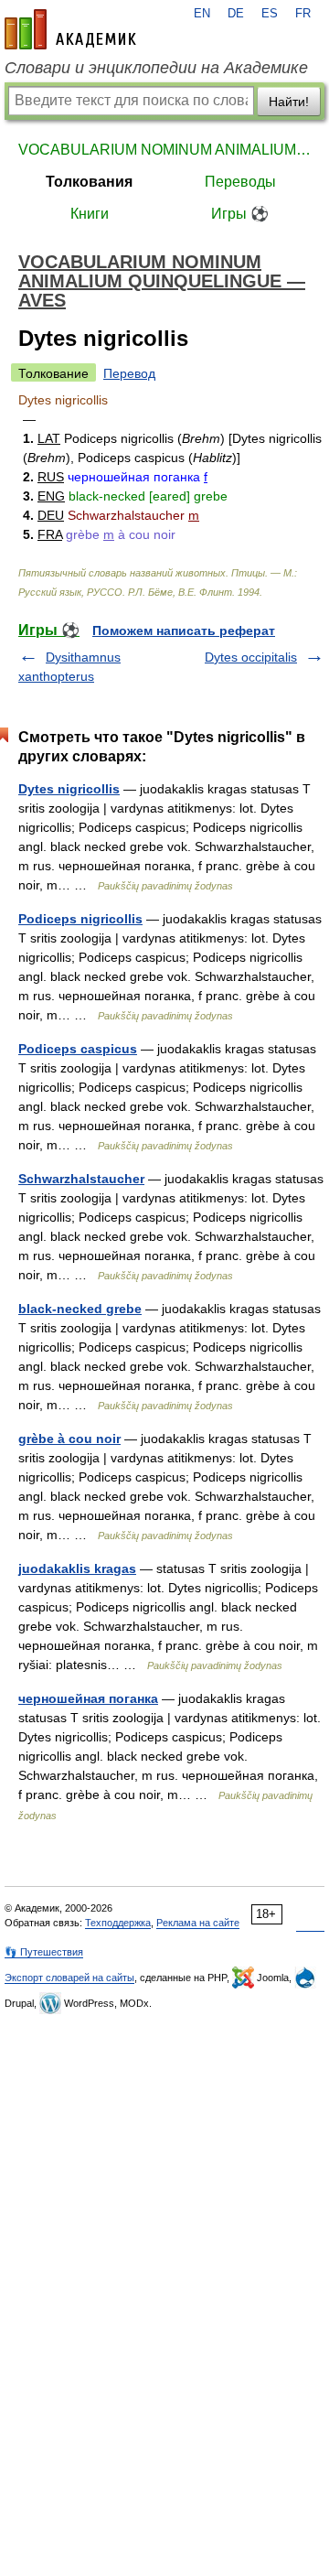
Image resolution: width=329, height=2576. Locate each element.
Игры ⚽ (240, 214)
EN (202, 14)
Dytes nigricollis (69, 789)
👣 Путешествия (44, 1952)
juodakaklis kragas (77, 1568)
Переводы (240, 182)
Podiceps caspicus (78, 1049)
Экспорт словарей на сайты (69, 1978)
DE (236, 14)
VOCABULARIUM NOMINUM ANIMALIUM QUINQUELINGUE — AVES (164, 150)
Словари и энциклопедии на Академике (156, 68)
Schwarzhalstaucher (81, 1179)
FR (303, 14)
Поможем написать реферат (184, 631)
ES (270, 14)
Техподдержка (118, 1923)
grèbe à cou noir (69, 1439)
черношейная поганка (88, 1698)
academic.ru (70, 29)
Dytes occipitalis (251, 657)
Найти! (289, 102)
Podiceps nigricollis (80, 919)
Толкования (89, 182)
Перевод (129, 373)
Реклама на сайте (198, 1923)
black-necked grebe (80, 1309)
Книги (90, 214)
